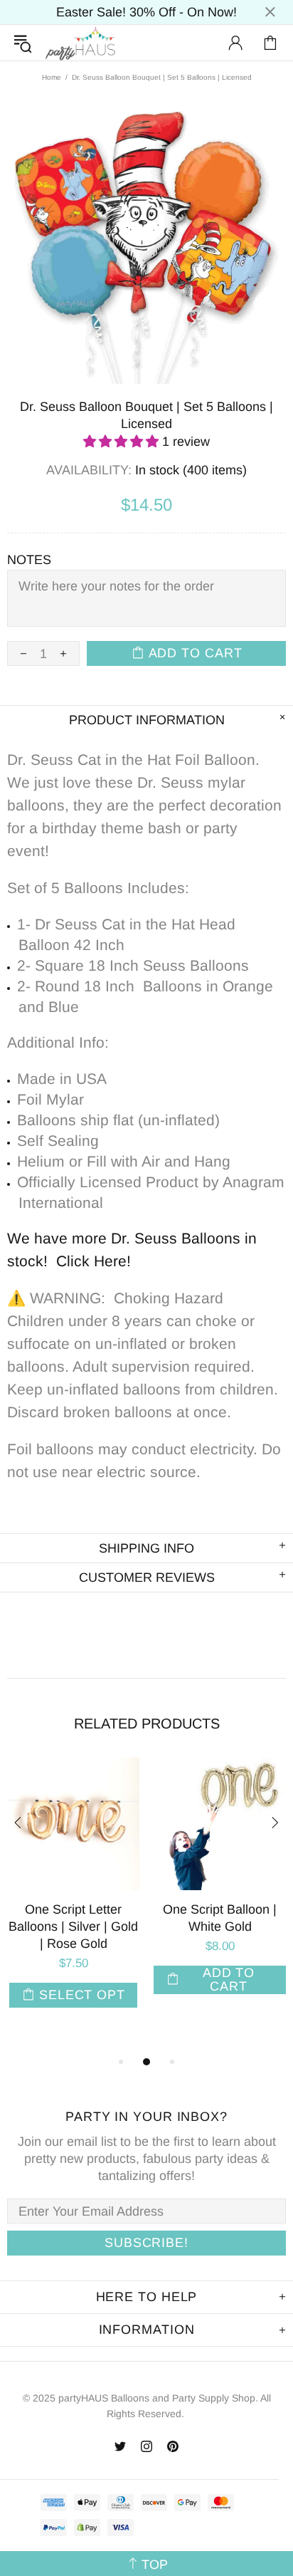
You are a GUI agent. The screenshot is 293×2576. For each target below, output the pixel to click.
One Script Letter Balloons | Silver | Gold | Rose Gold (73, 1926)
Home (52, 77)
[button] (123, 442)
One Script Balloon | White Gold (220, 1918)
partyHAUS (80, 43)
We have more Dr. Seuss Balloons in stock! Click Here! (132, 1250)
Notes (29, 560)
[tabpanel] (73, 1897)
